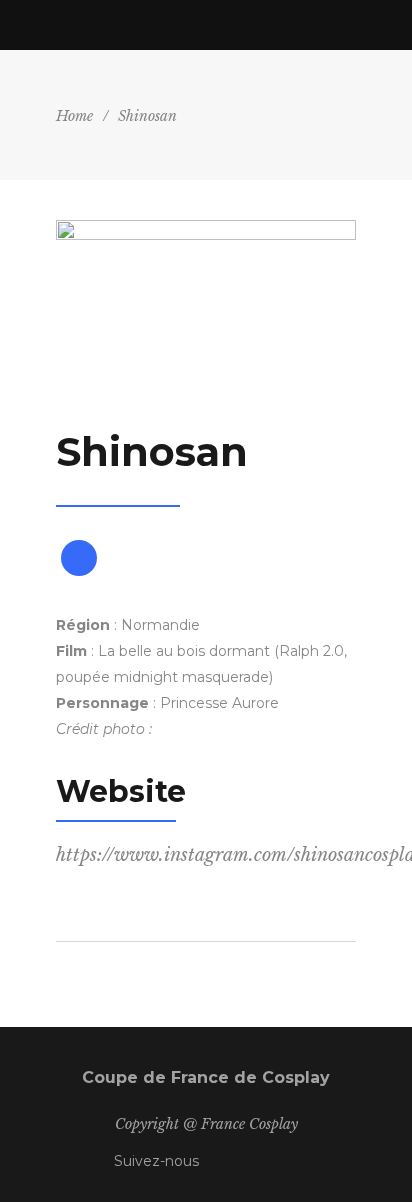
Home (74, 116)
